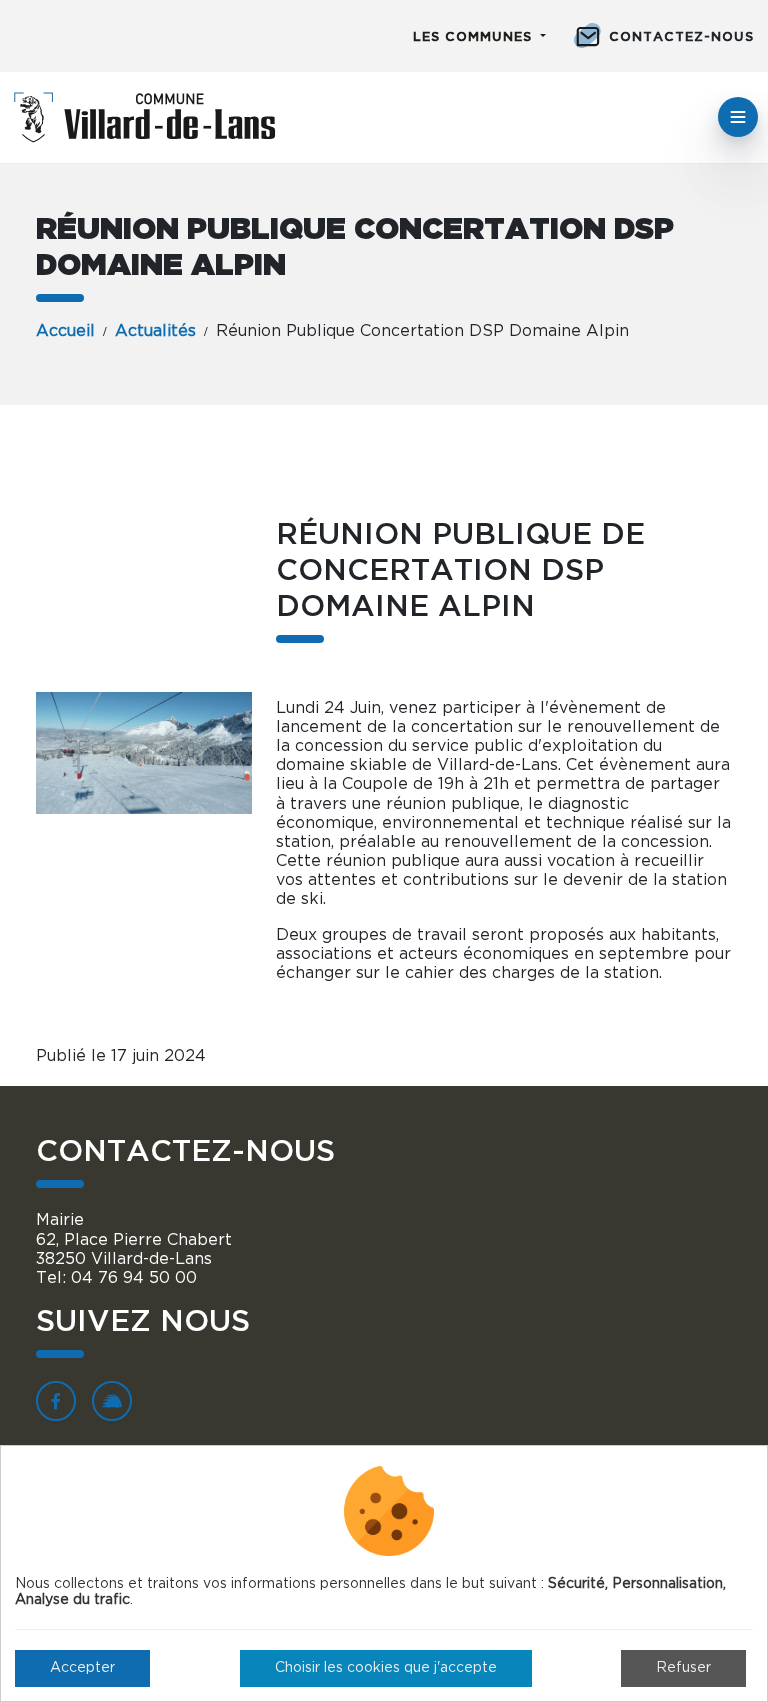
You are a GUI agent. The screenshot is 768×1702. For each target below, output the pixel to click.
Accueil (65, 331)
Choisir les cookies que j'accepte (386, 1668)
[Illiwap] (112, 1401)
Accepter (82, 1668)
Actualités (155, 331)
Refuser (683, 1668)
